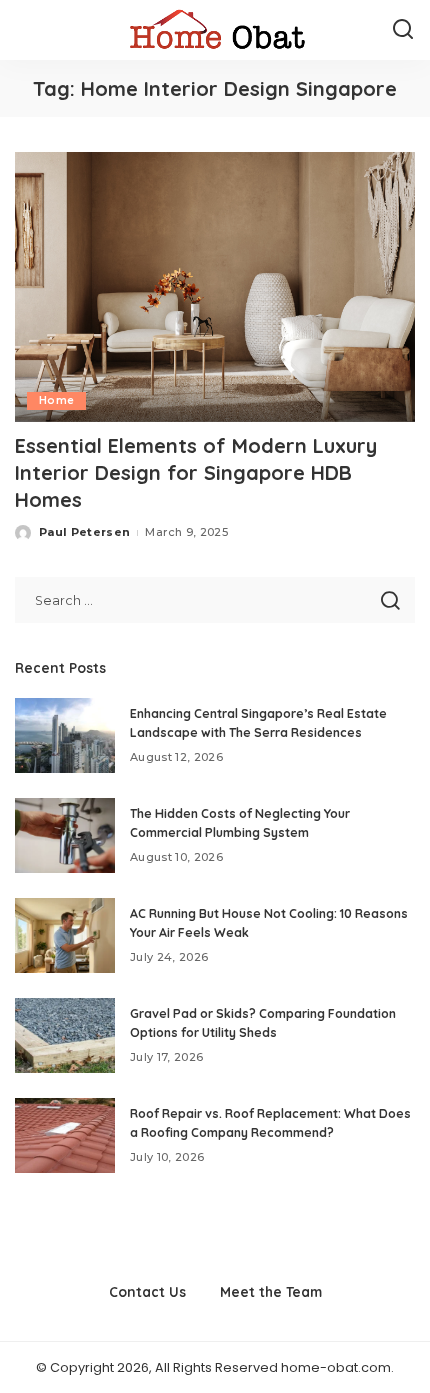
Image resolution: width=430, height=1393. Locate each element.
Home (56, 400)
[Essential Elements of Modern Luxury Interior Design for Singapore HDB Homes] (215, 287)
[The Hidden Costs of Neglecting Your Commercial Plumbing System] (65, 835)
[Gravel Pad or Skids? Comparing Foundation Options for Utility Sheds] (65, 1035)
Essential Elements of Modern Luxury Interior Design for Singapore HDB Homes (196, 472)
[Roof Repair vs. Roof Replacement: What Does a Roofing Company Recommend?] (65, 1135)
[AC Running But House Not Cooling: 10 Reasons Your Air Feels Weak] (65, 935)
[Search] (403, 30)
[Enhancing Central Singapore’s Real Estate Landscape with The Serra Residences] (65, 735)
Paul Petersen (84, 532)
